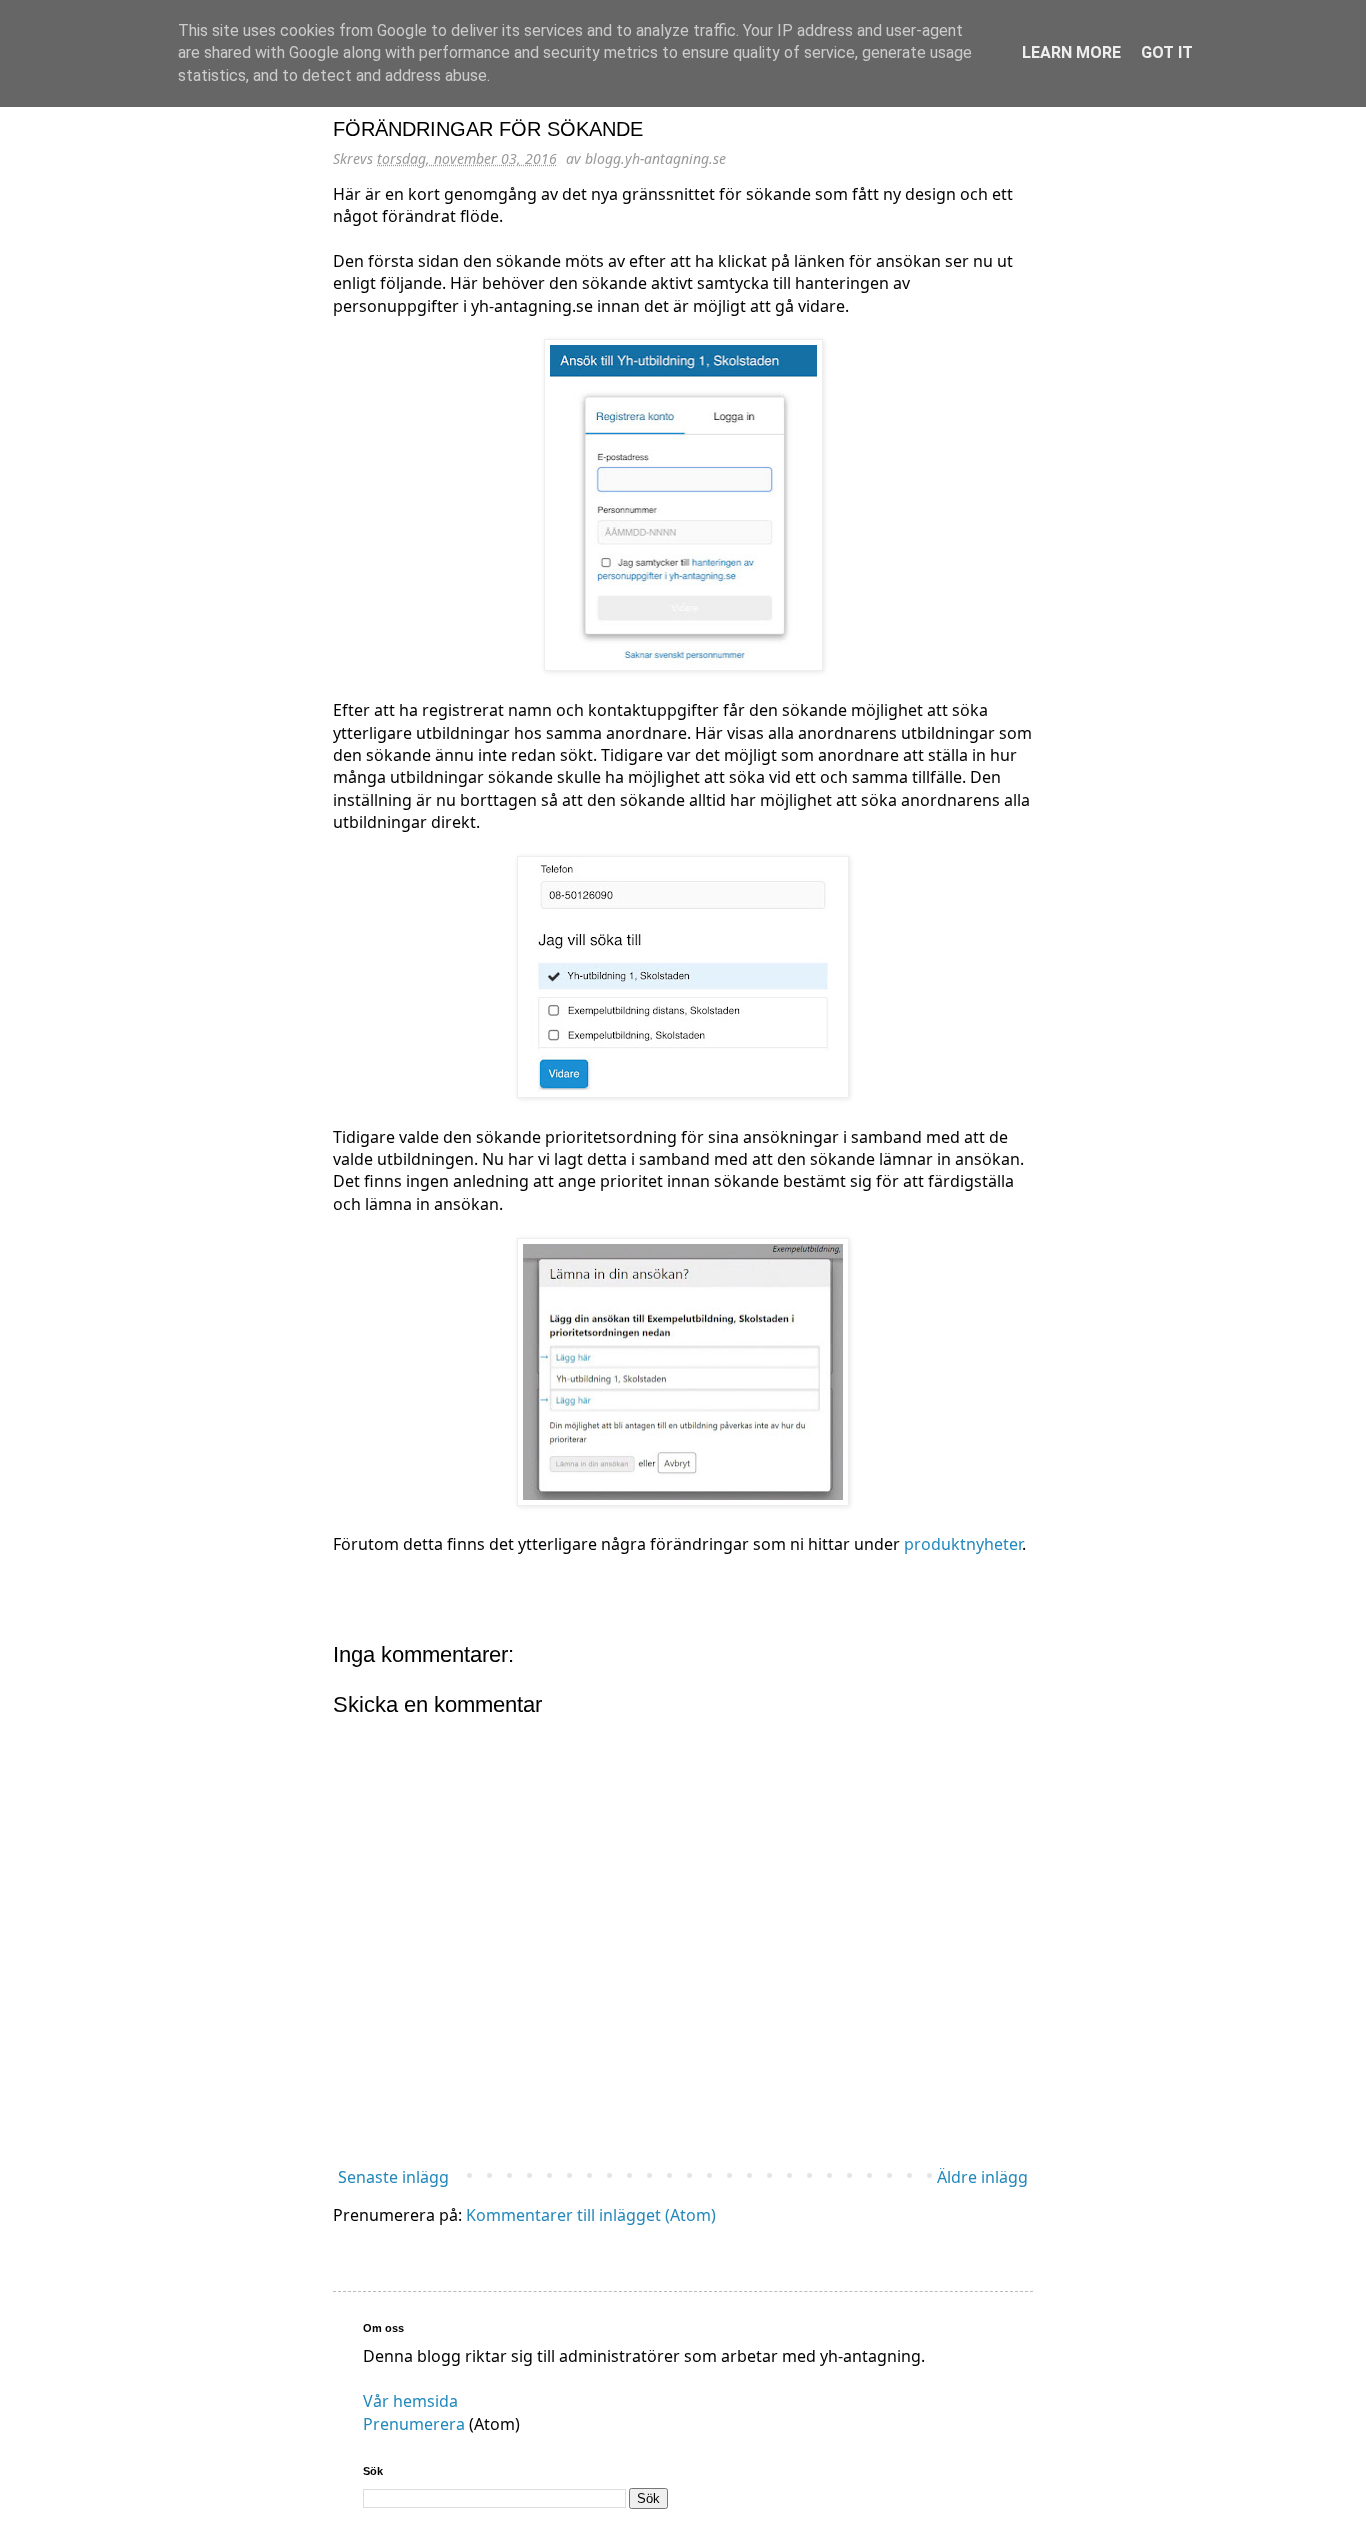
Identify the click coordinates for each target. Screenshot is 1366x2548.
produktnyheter (963, 1544)
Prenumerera (414, 2424)
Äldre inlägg (982, 2177)
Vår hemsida (410, 2401)
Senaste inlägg (393, 2177)
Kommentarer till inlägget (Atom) (591, 2215)
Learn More (1071, 52)
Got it (1167, 52)
